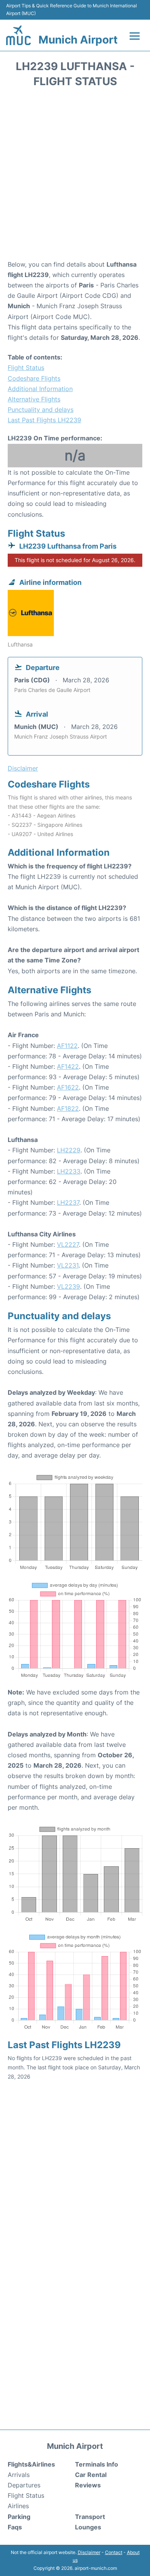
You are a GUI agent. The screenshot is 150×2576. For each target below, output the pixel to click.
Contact (114, 2552)
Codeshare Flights (34, 378)
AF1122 (67, 1046)
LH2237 (68, 1202)
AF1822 (68, 1108)
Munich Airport (78, 40)
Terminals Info (97, 2464)
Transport (90, 2517)
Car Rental (91, 2475)
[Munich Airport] (18, 35)
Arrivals (19, 2475)
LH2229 (69, 1150)
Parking (19, 2517)
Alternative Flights (34, 399)
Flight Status (26, 368)
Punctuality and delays (41, 410)
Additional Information (40, 389)
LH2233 (69, 1171)
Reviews (88, 2485)
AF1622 (68, 1087)
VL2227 (68, 1244)
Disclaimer (89, 2552)
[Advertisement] (75, 176)
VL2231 (68, 1265)
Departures (24, 2485)
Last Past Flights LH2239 (44, 420)
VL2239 (68, 1286)
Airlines (18, 2506)
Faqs (15, 2527)
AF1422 (68, 1066)
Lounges (88, 2527)
